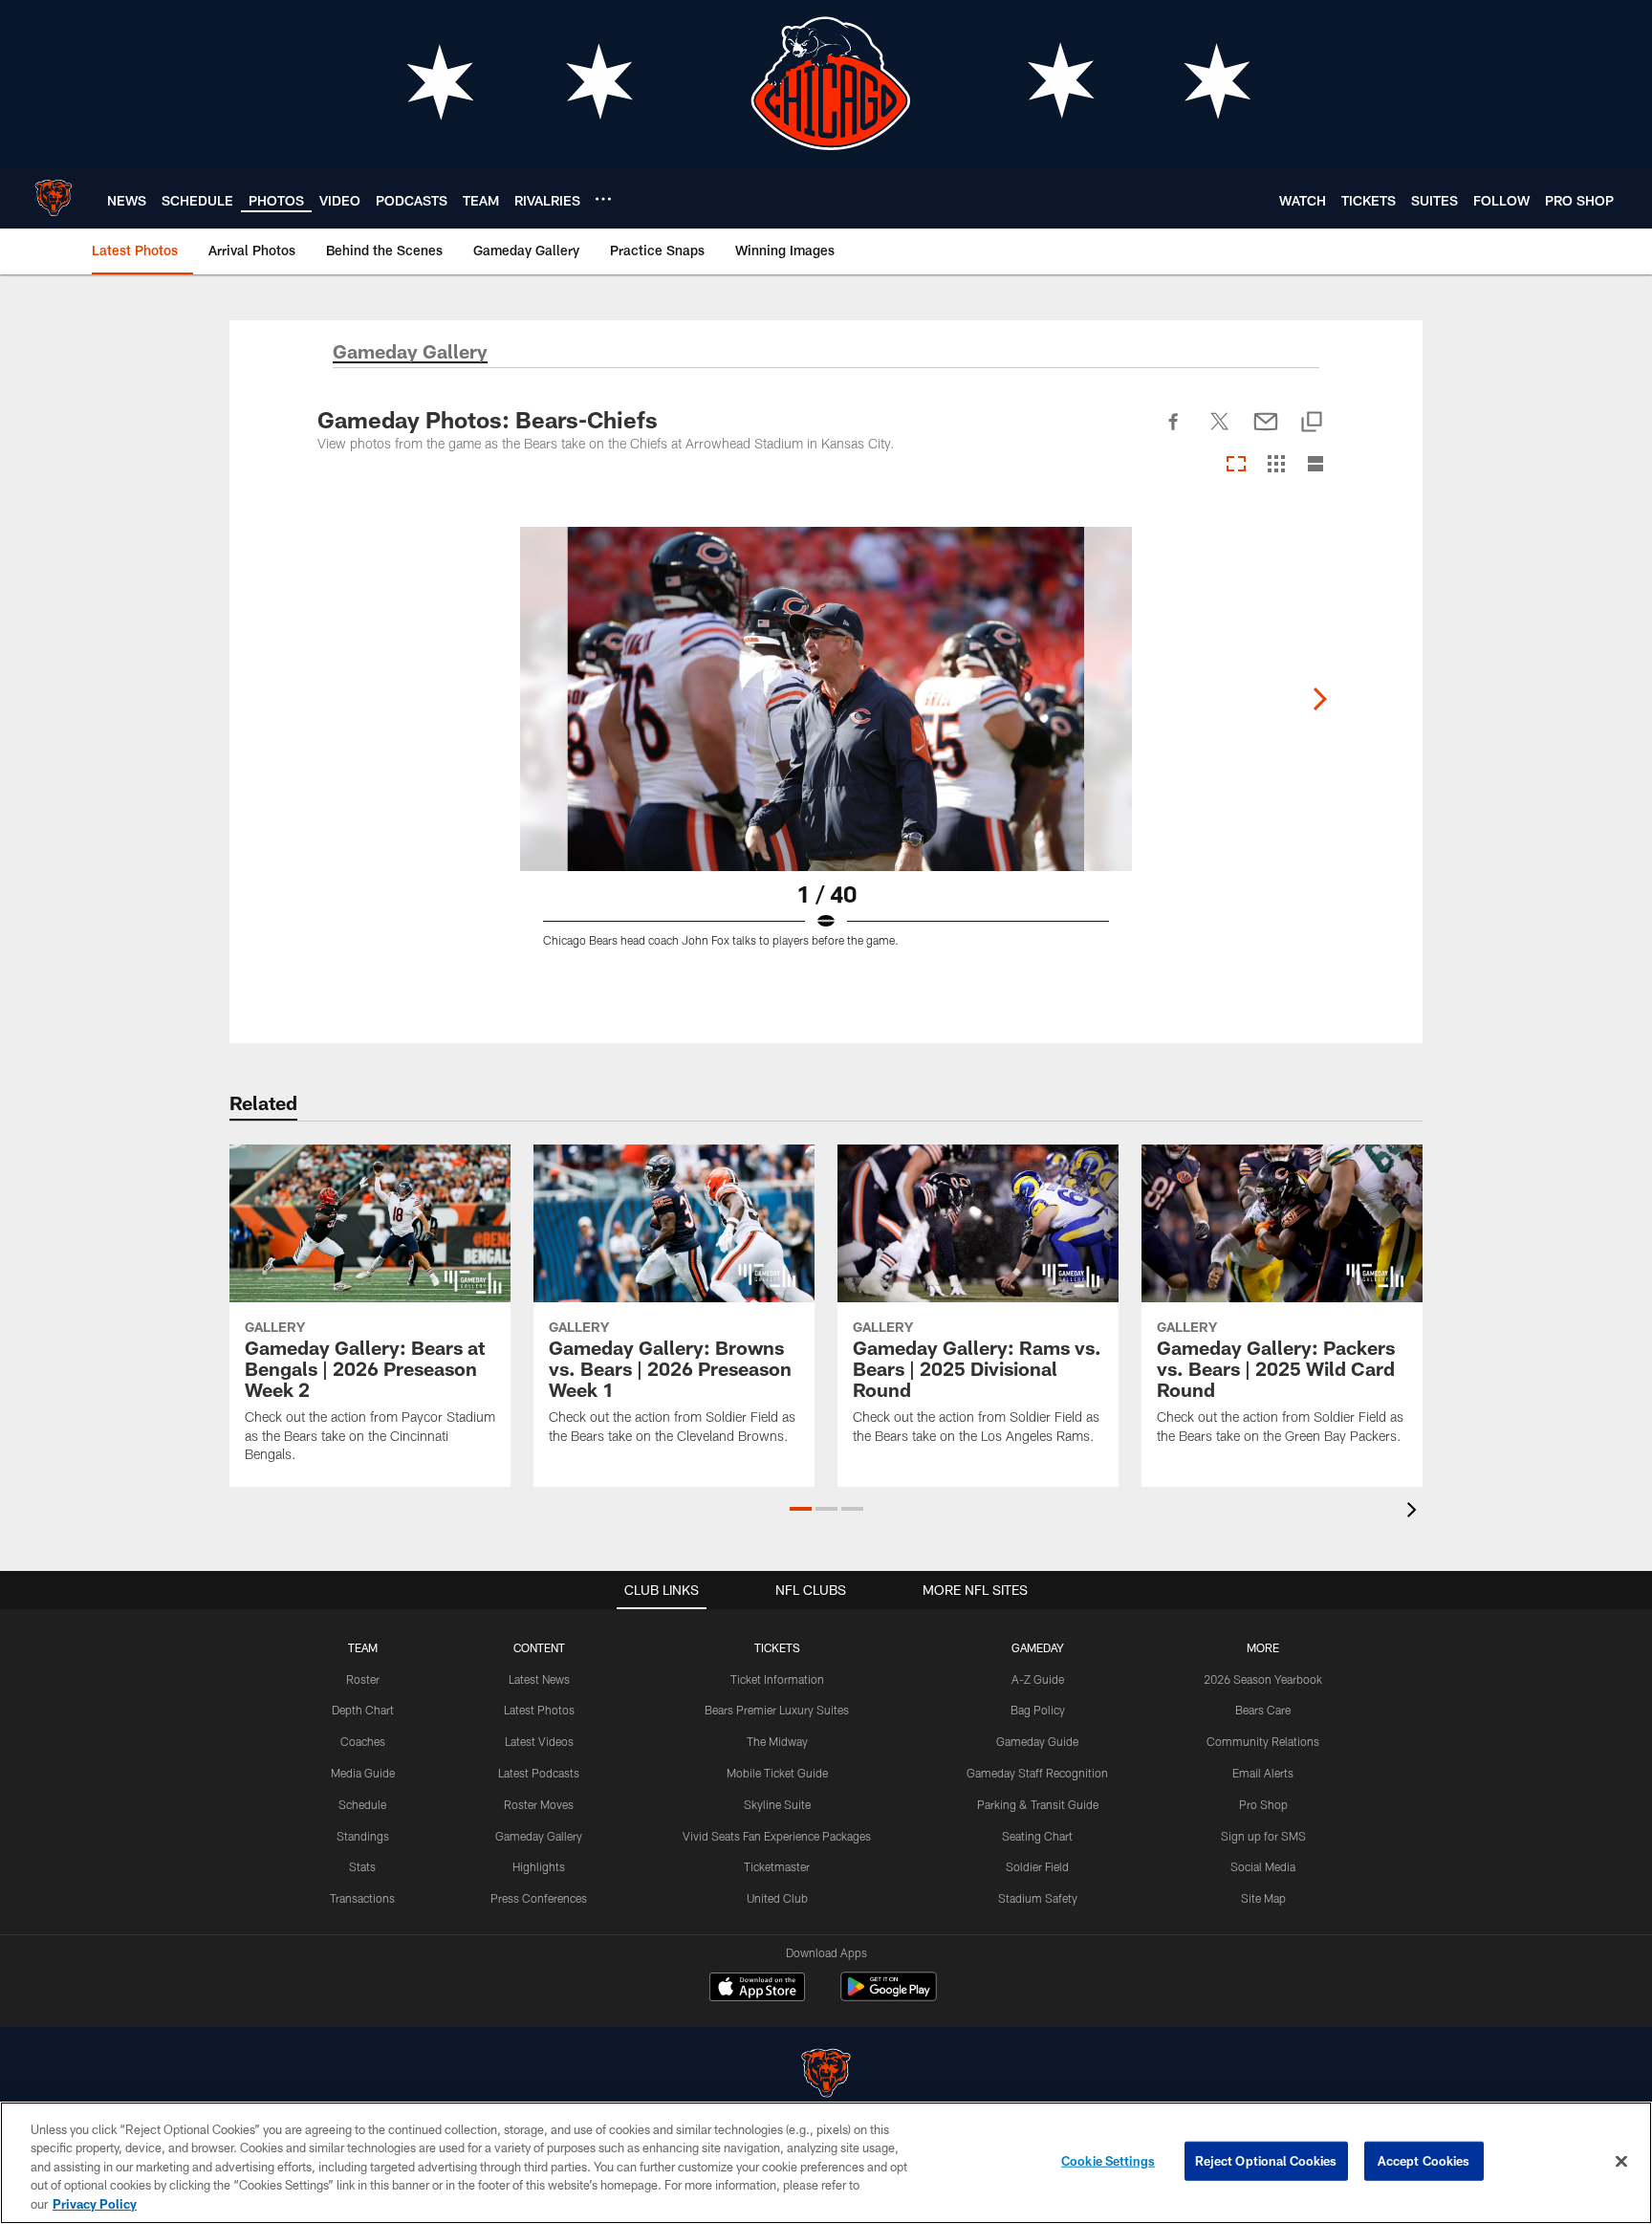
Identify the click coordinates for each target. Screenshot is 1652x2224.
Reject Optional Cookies (1266, 2161)
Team (363, 1647)
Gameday (1038, 1647)
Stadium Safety (1038, 1898)
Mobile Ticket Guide (777, 1773)
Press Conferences (539, 1898)
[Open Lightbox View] (826, 749)
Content (539, 1647)
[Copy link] (1312, 423)
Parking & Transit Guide (1038, 1804)
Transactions (362, 1898)
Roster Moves (539, 1804)
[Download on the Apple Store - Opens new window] (757, 1989)
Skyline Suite (777, 1804)
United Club (777, 1898)
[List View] (1315, 465)
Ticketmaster (777, 1866)
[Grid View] (1276, 465)
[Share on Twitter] (1220, 432)
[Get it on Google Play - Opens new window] (889, 1996)
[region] (826, 2163)
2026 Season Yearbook (1263, 1679)
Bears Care (1263, 1710)
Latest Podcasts (539, 1773)
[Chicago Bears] (826, 2075)
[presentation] (1415, 1512)
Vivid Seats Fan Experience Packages (777, 1836)
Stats (362, 1866)
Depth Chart (363, 1710)
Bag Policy (1038, 1710)
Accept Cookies (1424, 2161)
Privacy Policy (95, 2204)
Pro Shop (1263, 1804)
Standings (363, 1836)
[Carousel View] (1236, 465)
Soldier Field (1037, 1866)
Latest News (539, 1679)
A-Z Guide (1038, 1679)
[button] (801, 1509)
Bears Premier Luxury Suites (777, 1710)
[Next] (1319, 699)
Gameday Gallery (539, 1836)
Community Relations (1263, 1741)
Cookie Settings (1108, 2161)
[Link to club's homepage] (54, 198)
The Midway (777, 1741)
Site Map (1263, 1898)
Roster (363, 1679)
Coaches (363, 1741)
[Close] (1621, 2162)
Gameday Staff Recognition (1037, 1773)
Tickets (777, 1647)
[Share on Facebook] (1174, 432)
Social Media (1263, 1866)
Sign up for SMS (1263, 1836)
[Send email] (1266, 432)
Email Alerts (1263, 1773)
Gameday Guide (1037, 1741)
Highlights (539, 1866)
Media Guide (363, 1773)
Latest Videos (539, 1741)
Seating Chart (1037, 1836)
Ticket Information (777, 1679)
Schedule (362, 1804)
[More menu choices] (603, 199)
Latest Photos (539, 1710)
